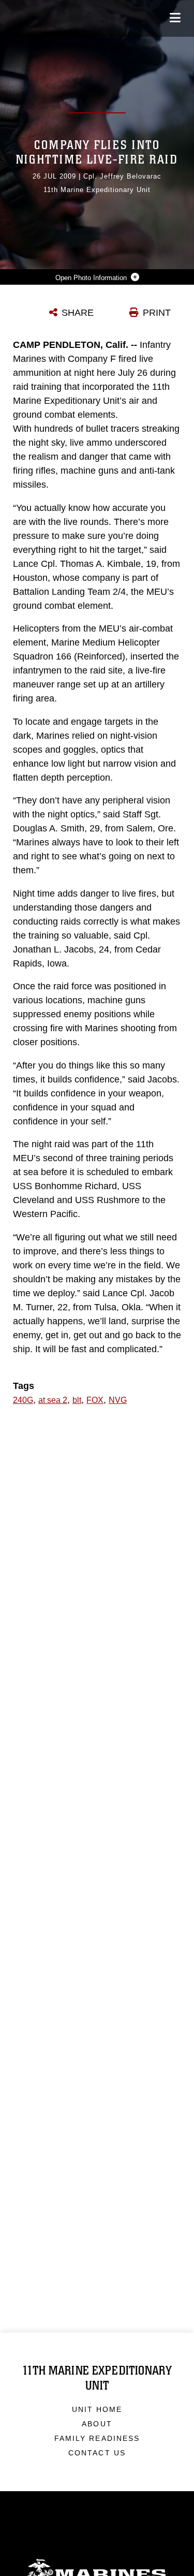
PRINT (157, 313)
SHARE (78, 313)
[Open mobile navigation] (175, 18)
